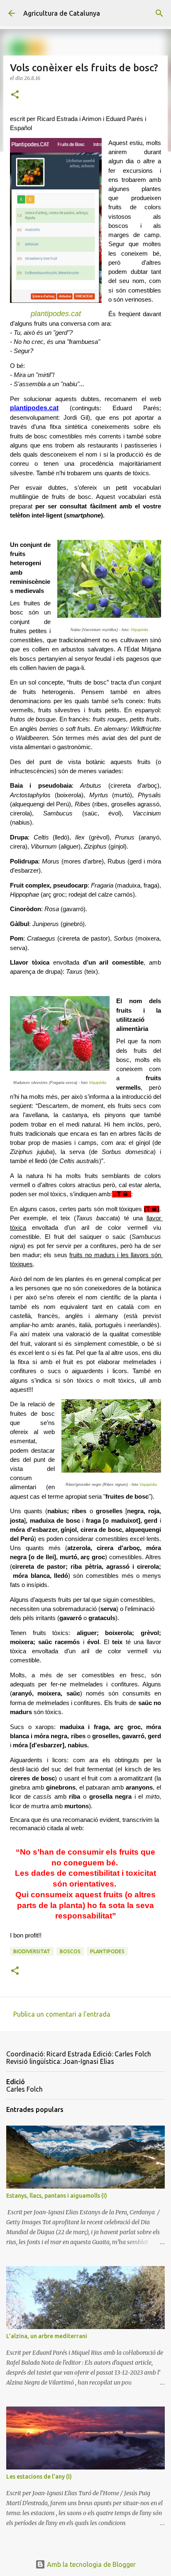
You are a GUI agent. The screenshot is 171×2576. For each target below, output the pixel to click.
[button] (15, 95)
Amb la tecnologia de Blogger (90, 2564)
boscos (70, 1951)
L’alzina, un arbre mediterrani (47, 2336)
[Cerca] (159, 13)
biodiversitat (32, 1951)
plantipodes (107, 1951)
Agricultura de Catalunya (62, 13)
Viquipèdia (139, 630)
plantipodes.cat (56, 314)
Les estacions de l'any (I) (39, 2477)
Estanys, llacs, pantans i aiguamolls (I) (57, 2196)
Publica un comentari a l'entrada (62, 2014)
